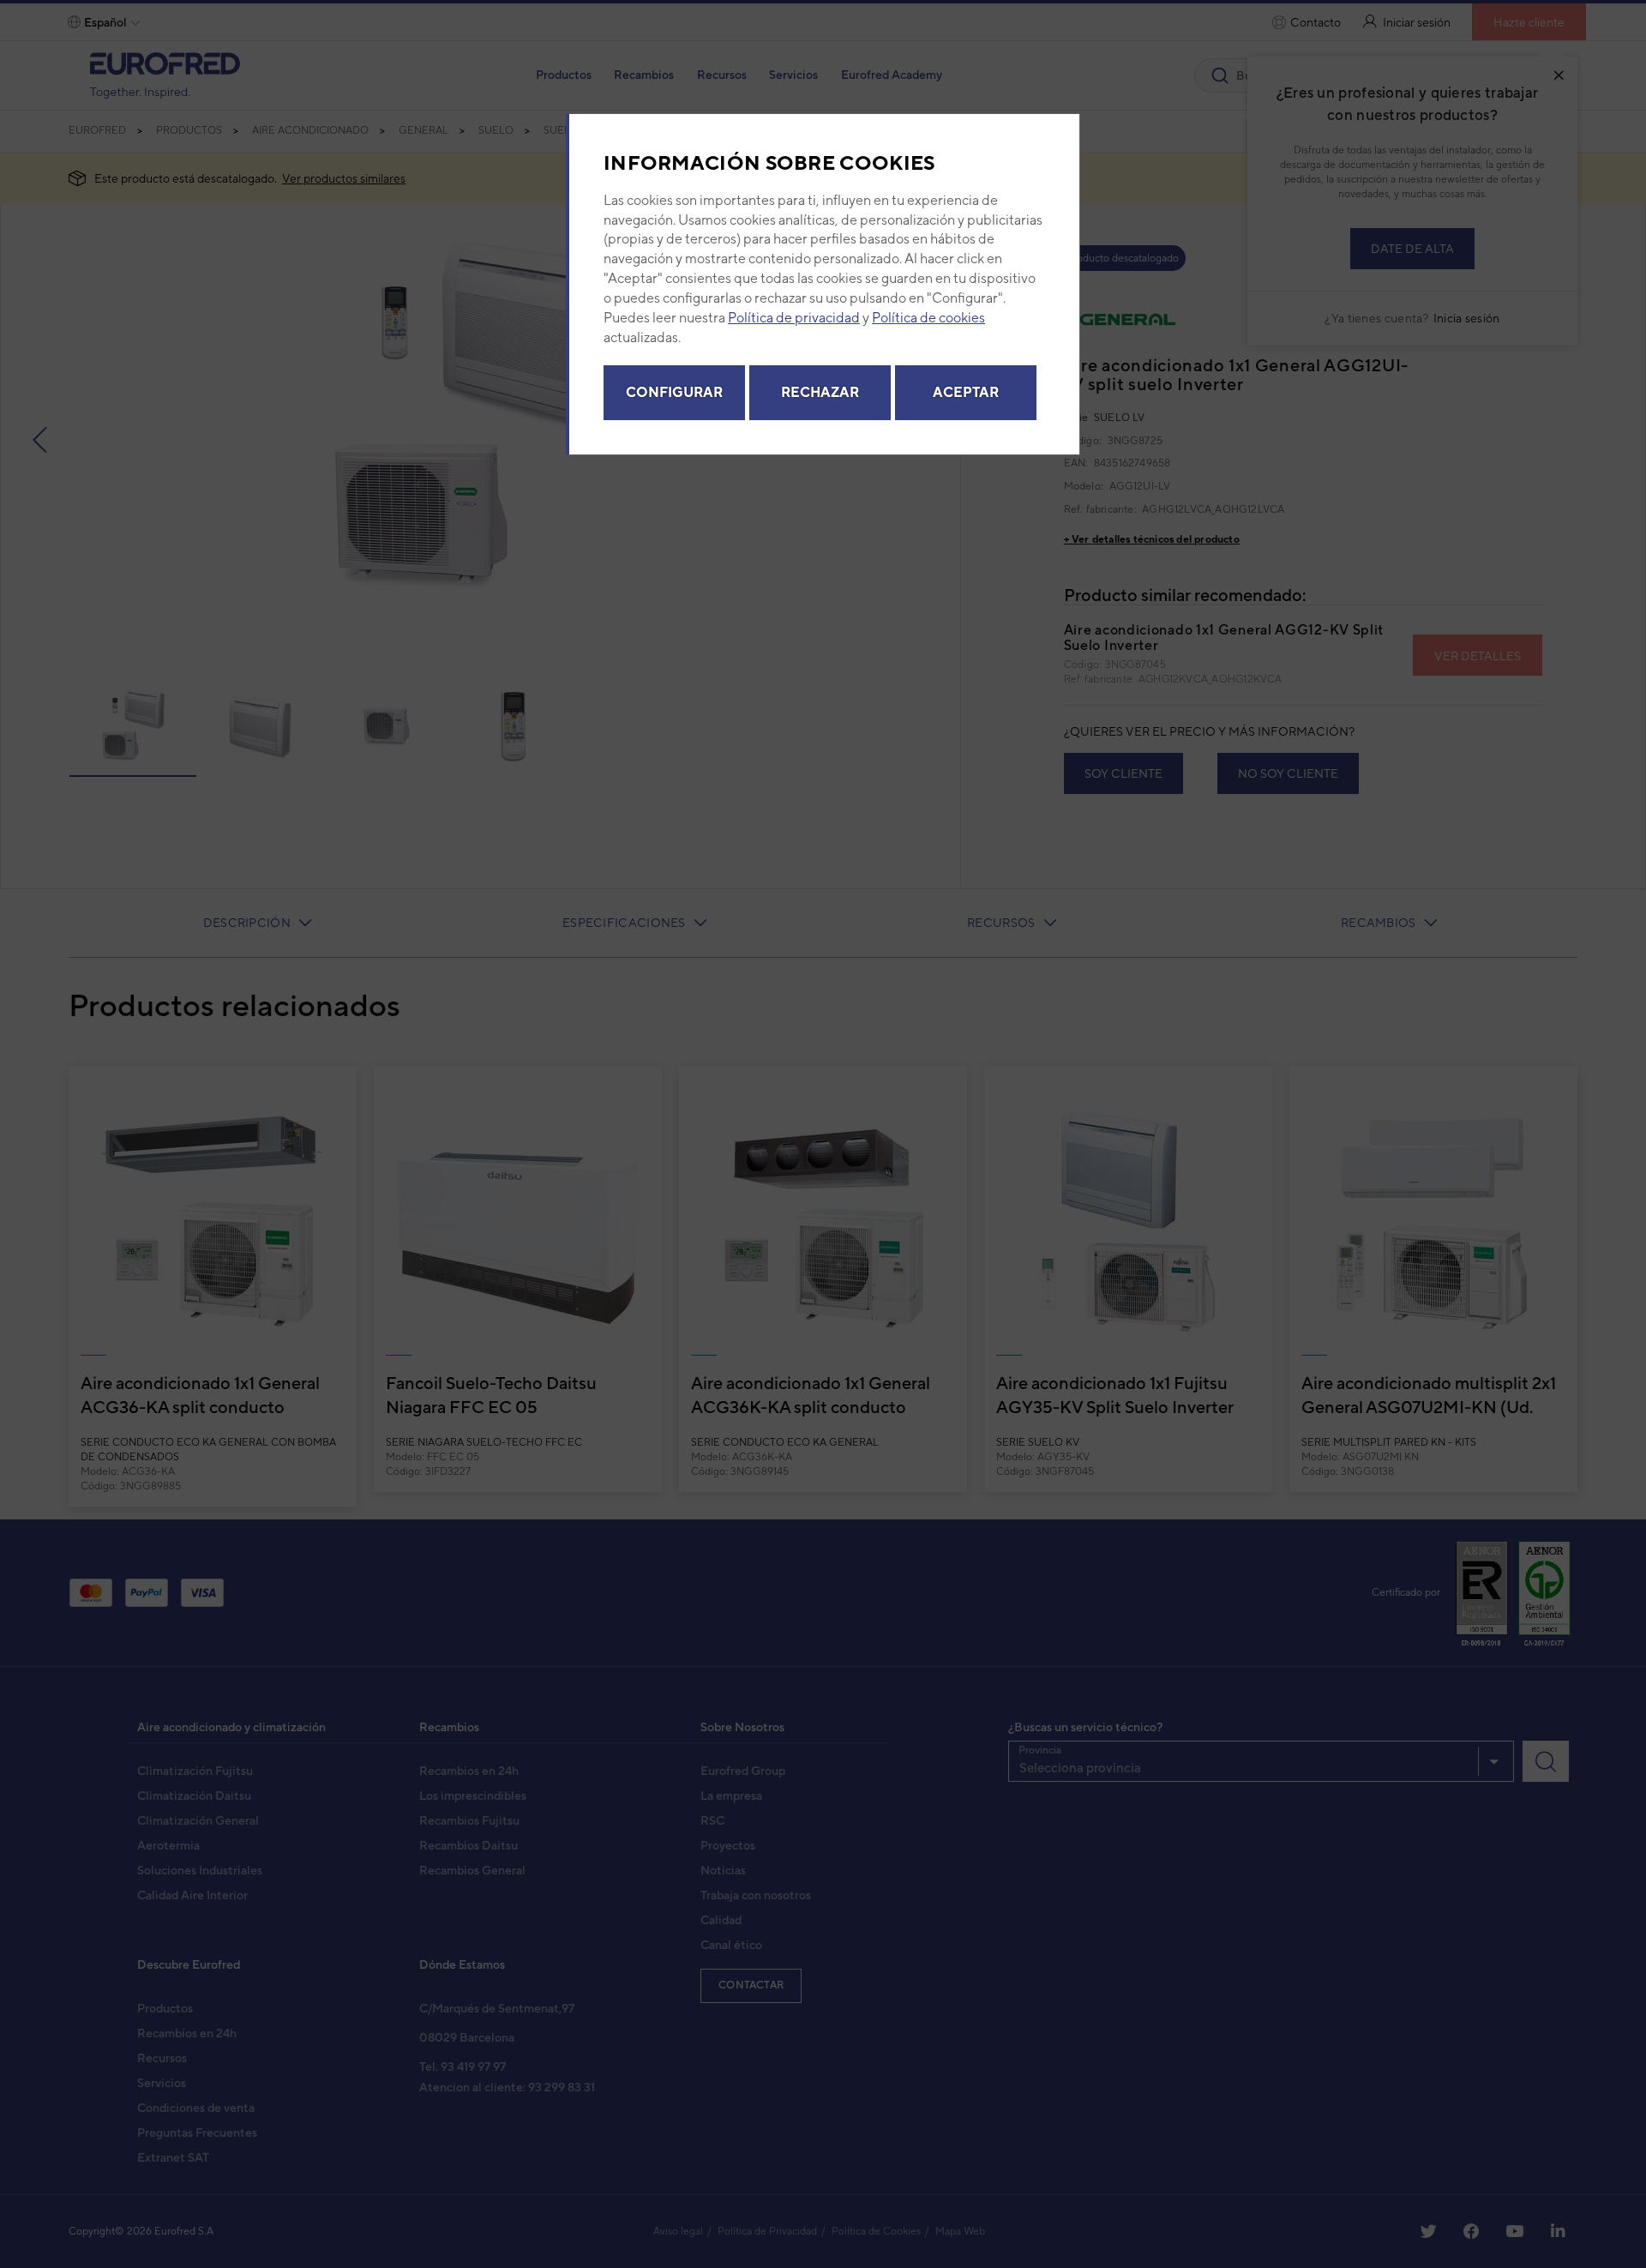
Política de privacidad (794, 318)
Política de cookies (928, 318)
